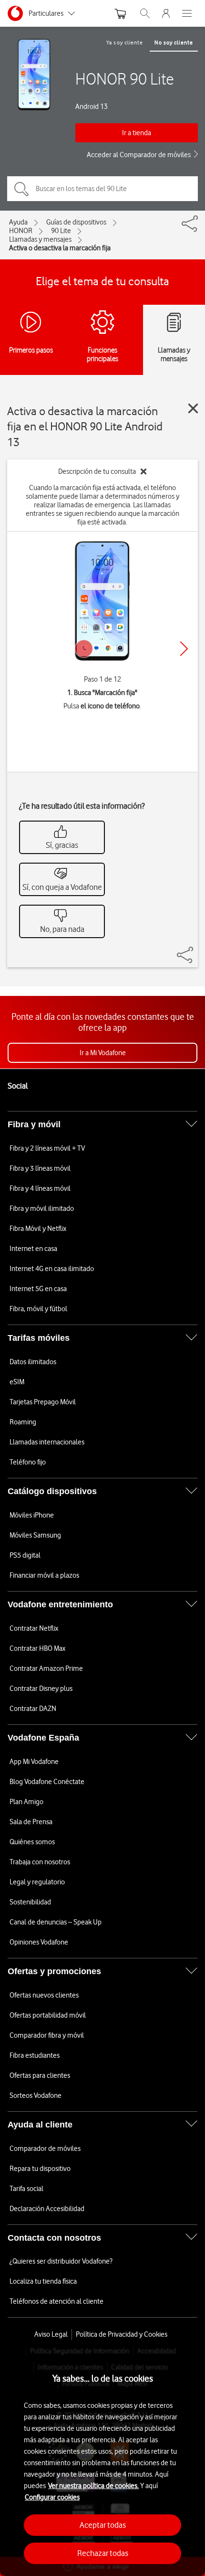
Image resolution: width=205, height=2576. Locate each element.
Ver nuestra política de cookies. (93, 2486)
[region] (102, 2461)
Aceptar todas (103, 2525)
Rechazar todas (103, 2553)
